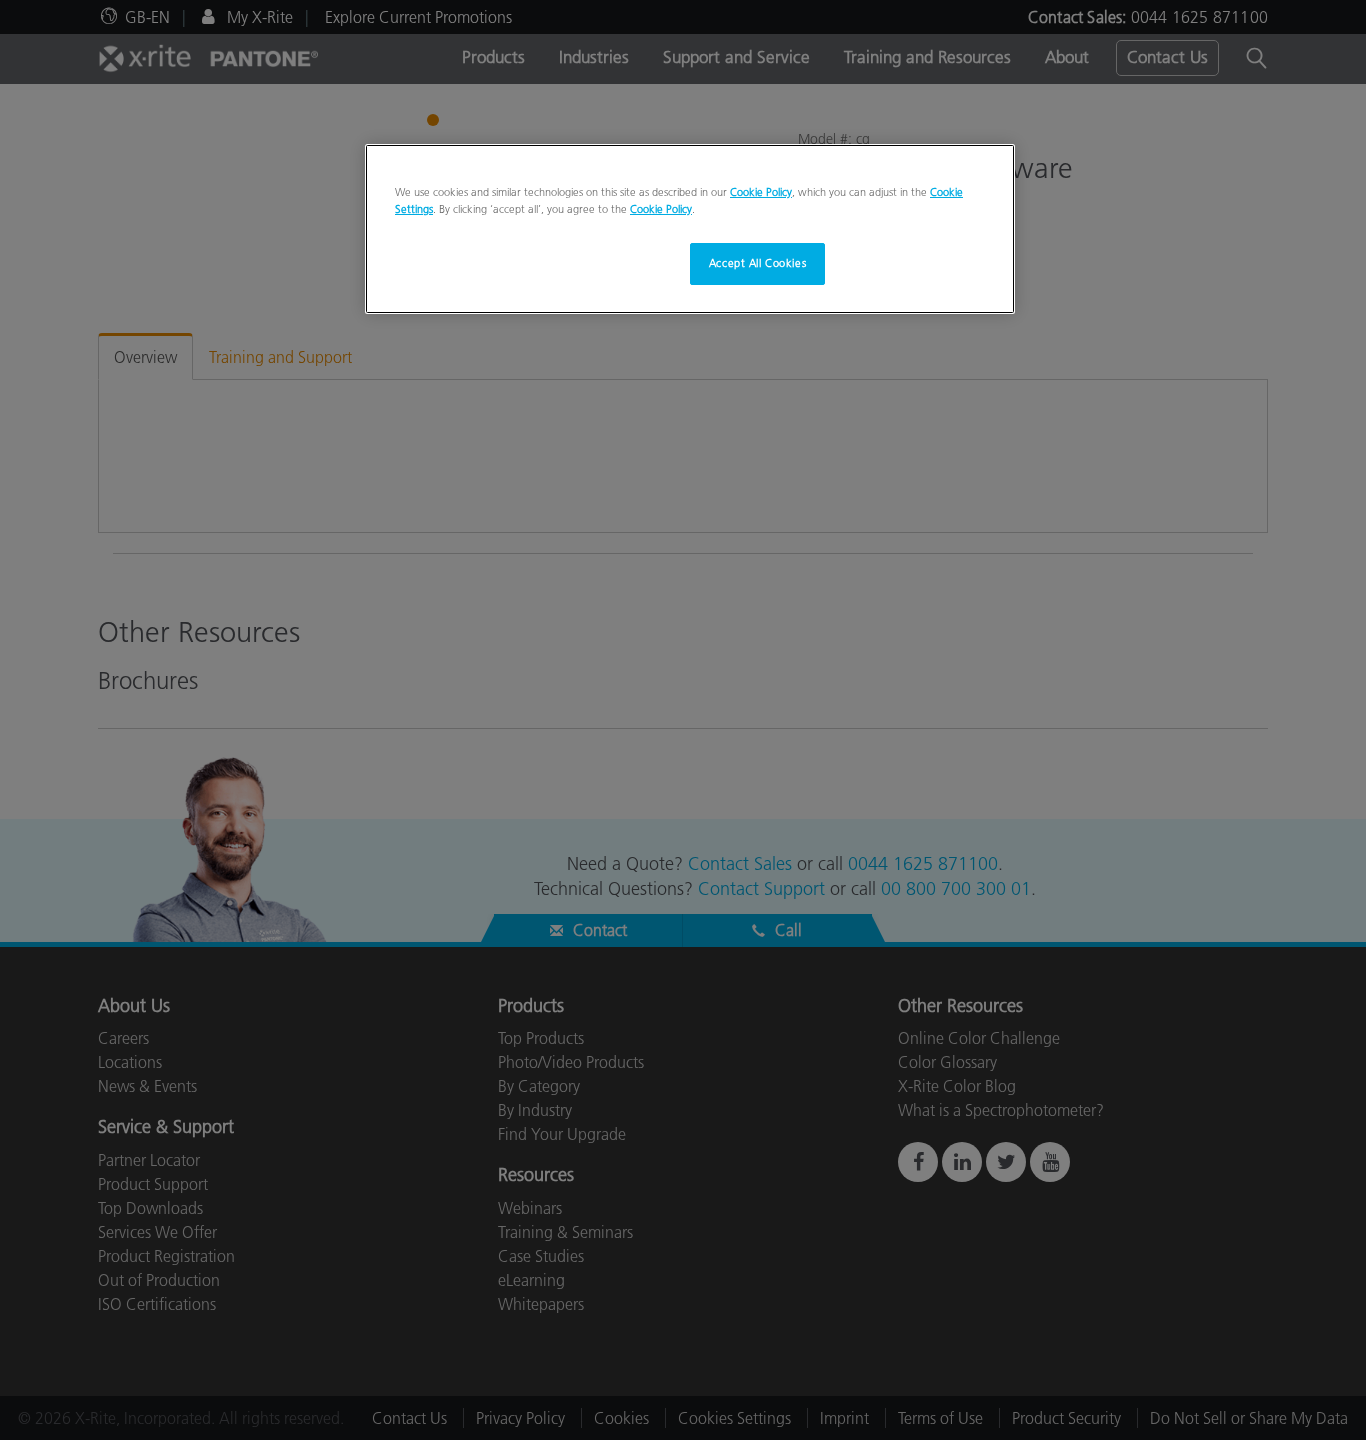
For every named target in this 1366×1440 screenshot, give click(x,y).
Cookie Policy (761, 192)
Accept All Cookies (757, 263)
